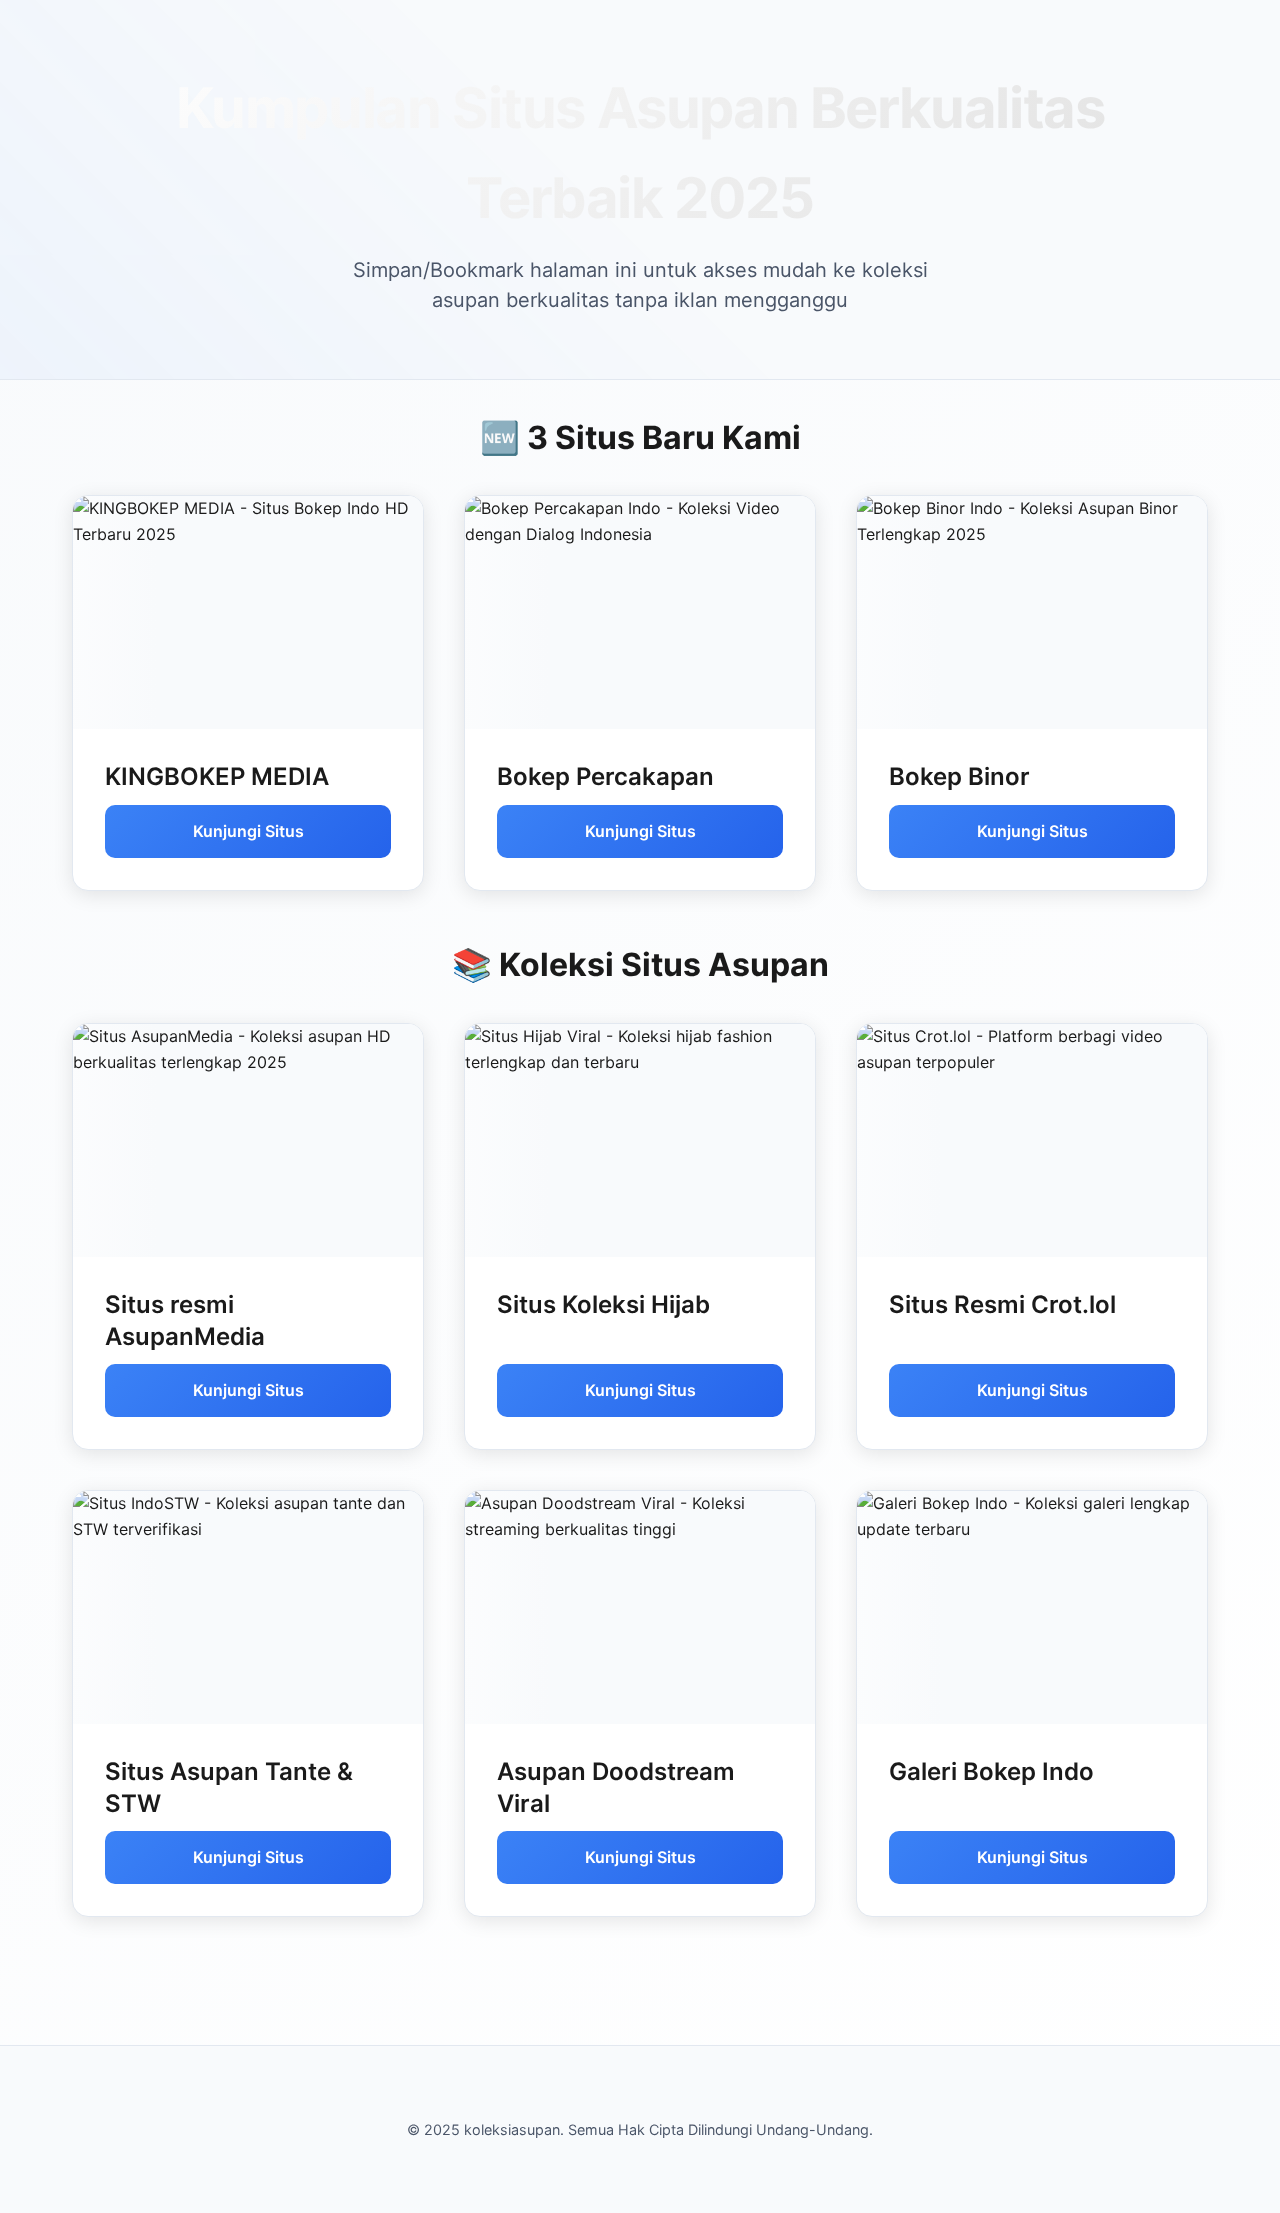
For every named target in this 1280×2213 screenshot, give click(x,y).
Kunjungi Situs (248, 831)
